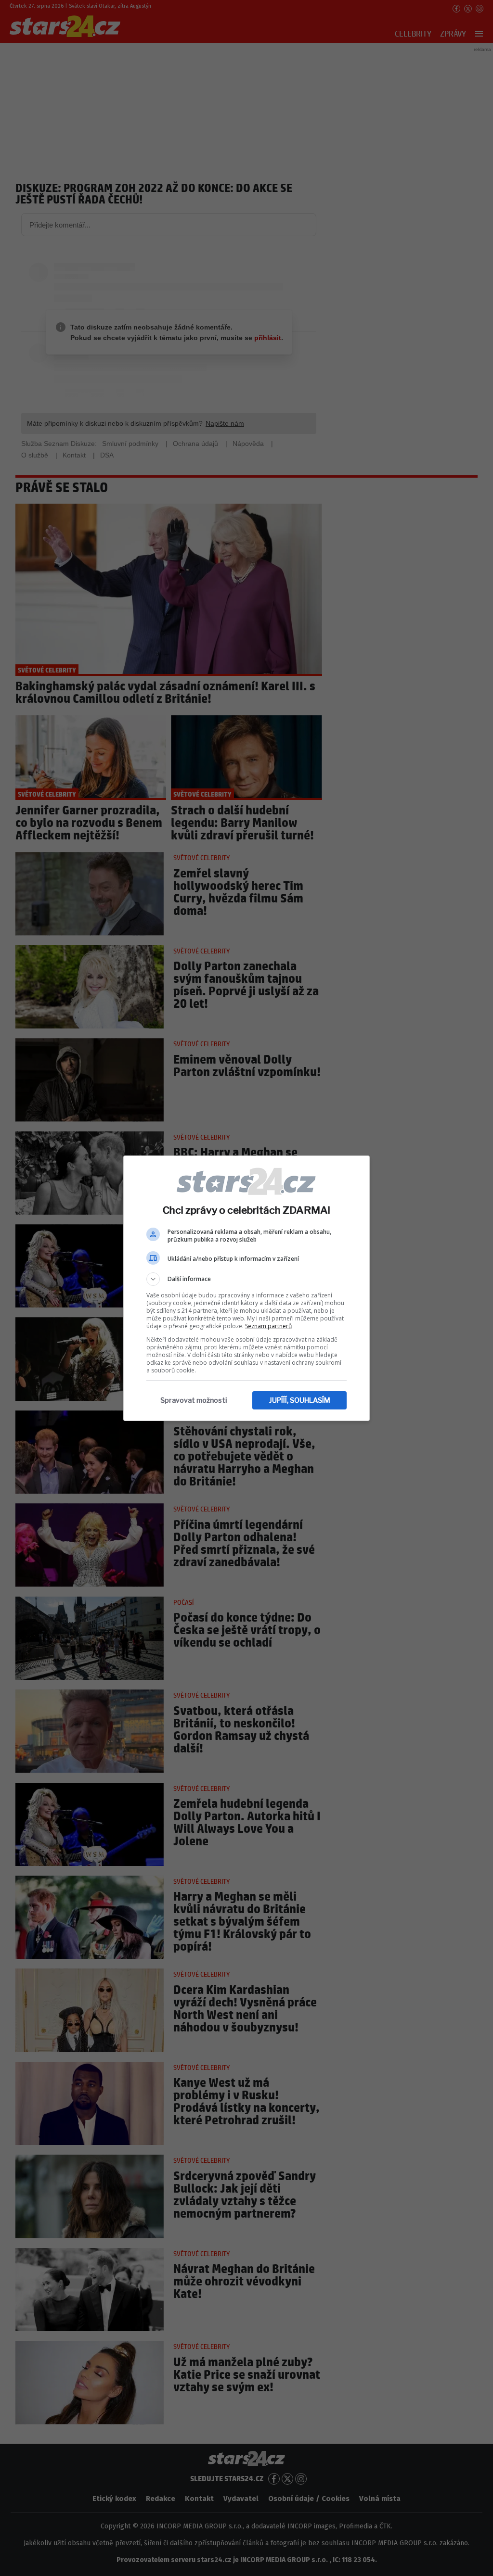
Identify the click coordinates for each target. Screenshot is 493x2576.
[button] (246, 1279)
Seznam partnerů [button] (268, 1326)
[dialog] (246, 1288)
